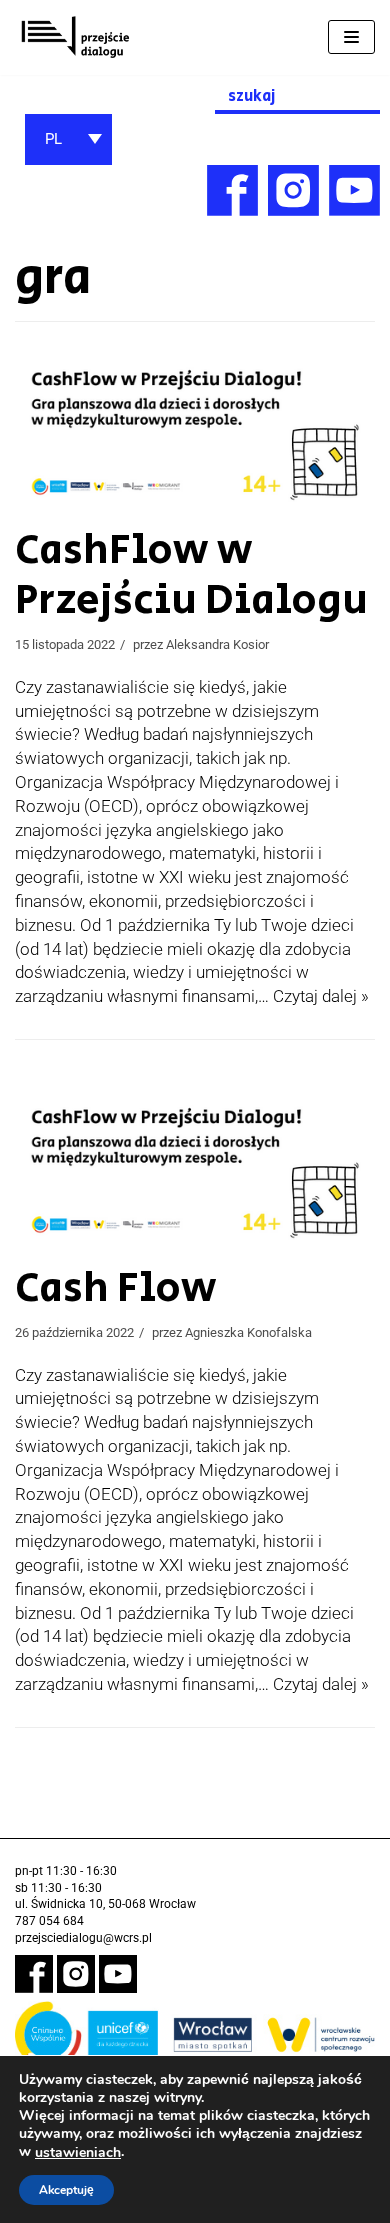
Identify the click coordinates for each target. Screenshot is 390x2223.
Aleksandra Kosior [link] (217, 644)
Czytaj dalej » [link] (321, 996)
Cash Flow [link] (116, 1288)
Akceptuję (66, 2190)
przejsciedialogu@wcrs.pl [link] (83, 1938)
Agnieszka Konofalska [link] (248, 1332)
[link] (75, 37)
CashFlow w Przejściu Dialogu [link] (191, 575)
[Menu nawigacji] (351, 37)
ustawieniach (78, 2153)
